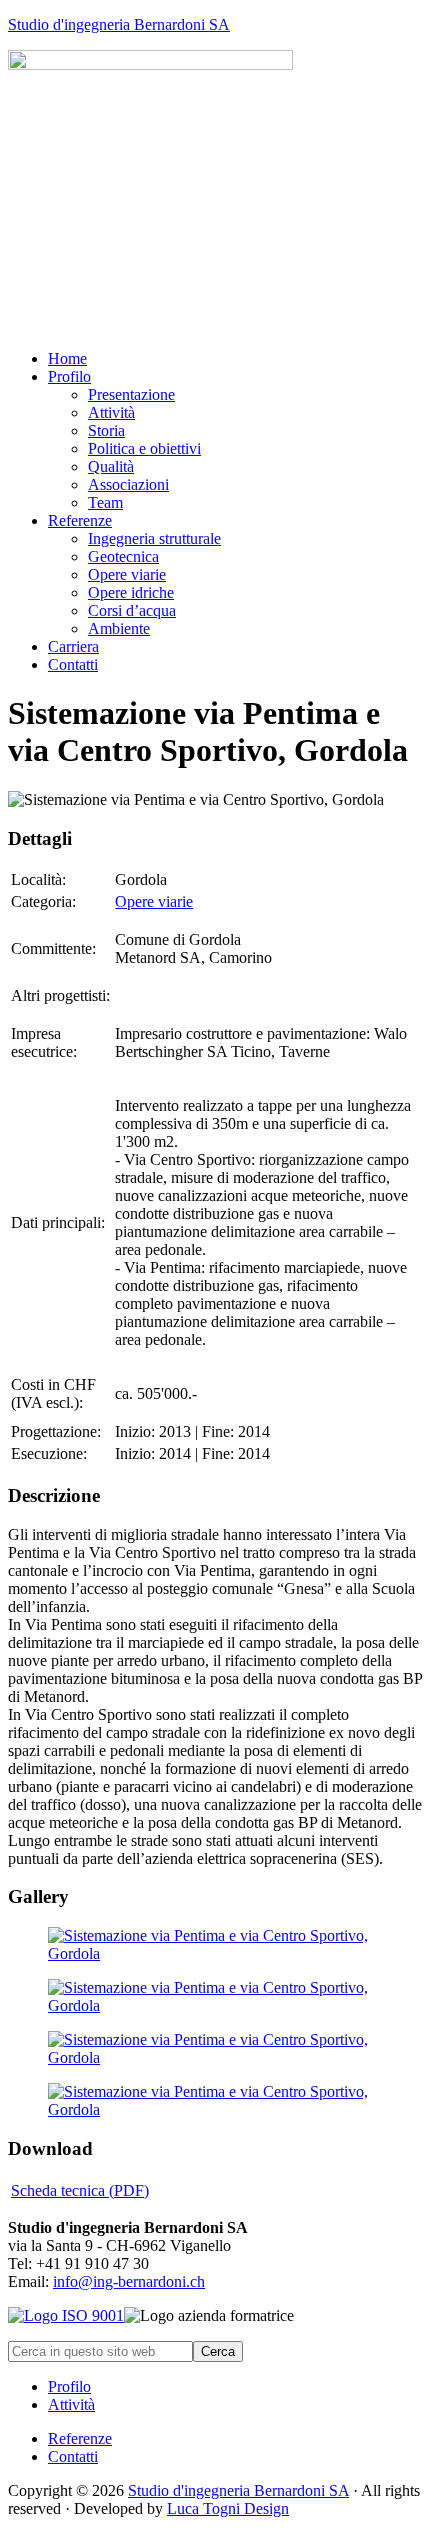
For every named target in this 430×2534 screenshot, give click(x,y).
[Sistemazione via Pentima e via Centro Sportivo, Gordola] (215, 1953)
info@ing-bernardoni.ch (129, 2281)
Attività (71, 2404)
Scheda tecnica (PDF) (80, 2190)
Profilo (69, 2386)
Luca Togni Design (228, 2508)
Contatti (73, 2456)
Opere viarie (154, 901)
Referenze (80, 2438)
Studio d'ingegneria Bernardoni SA (119, 24)
